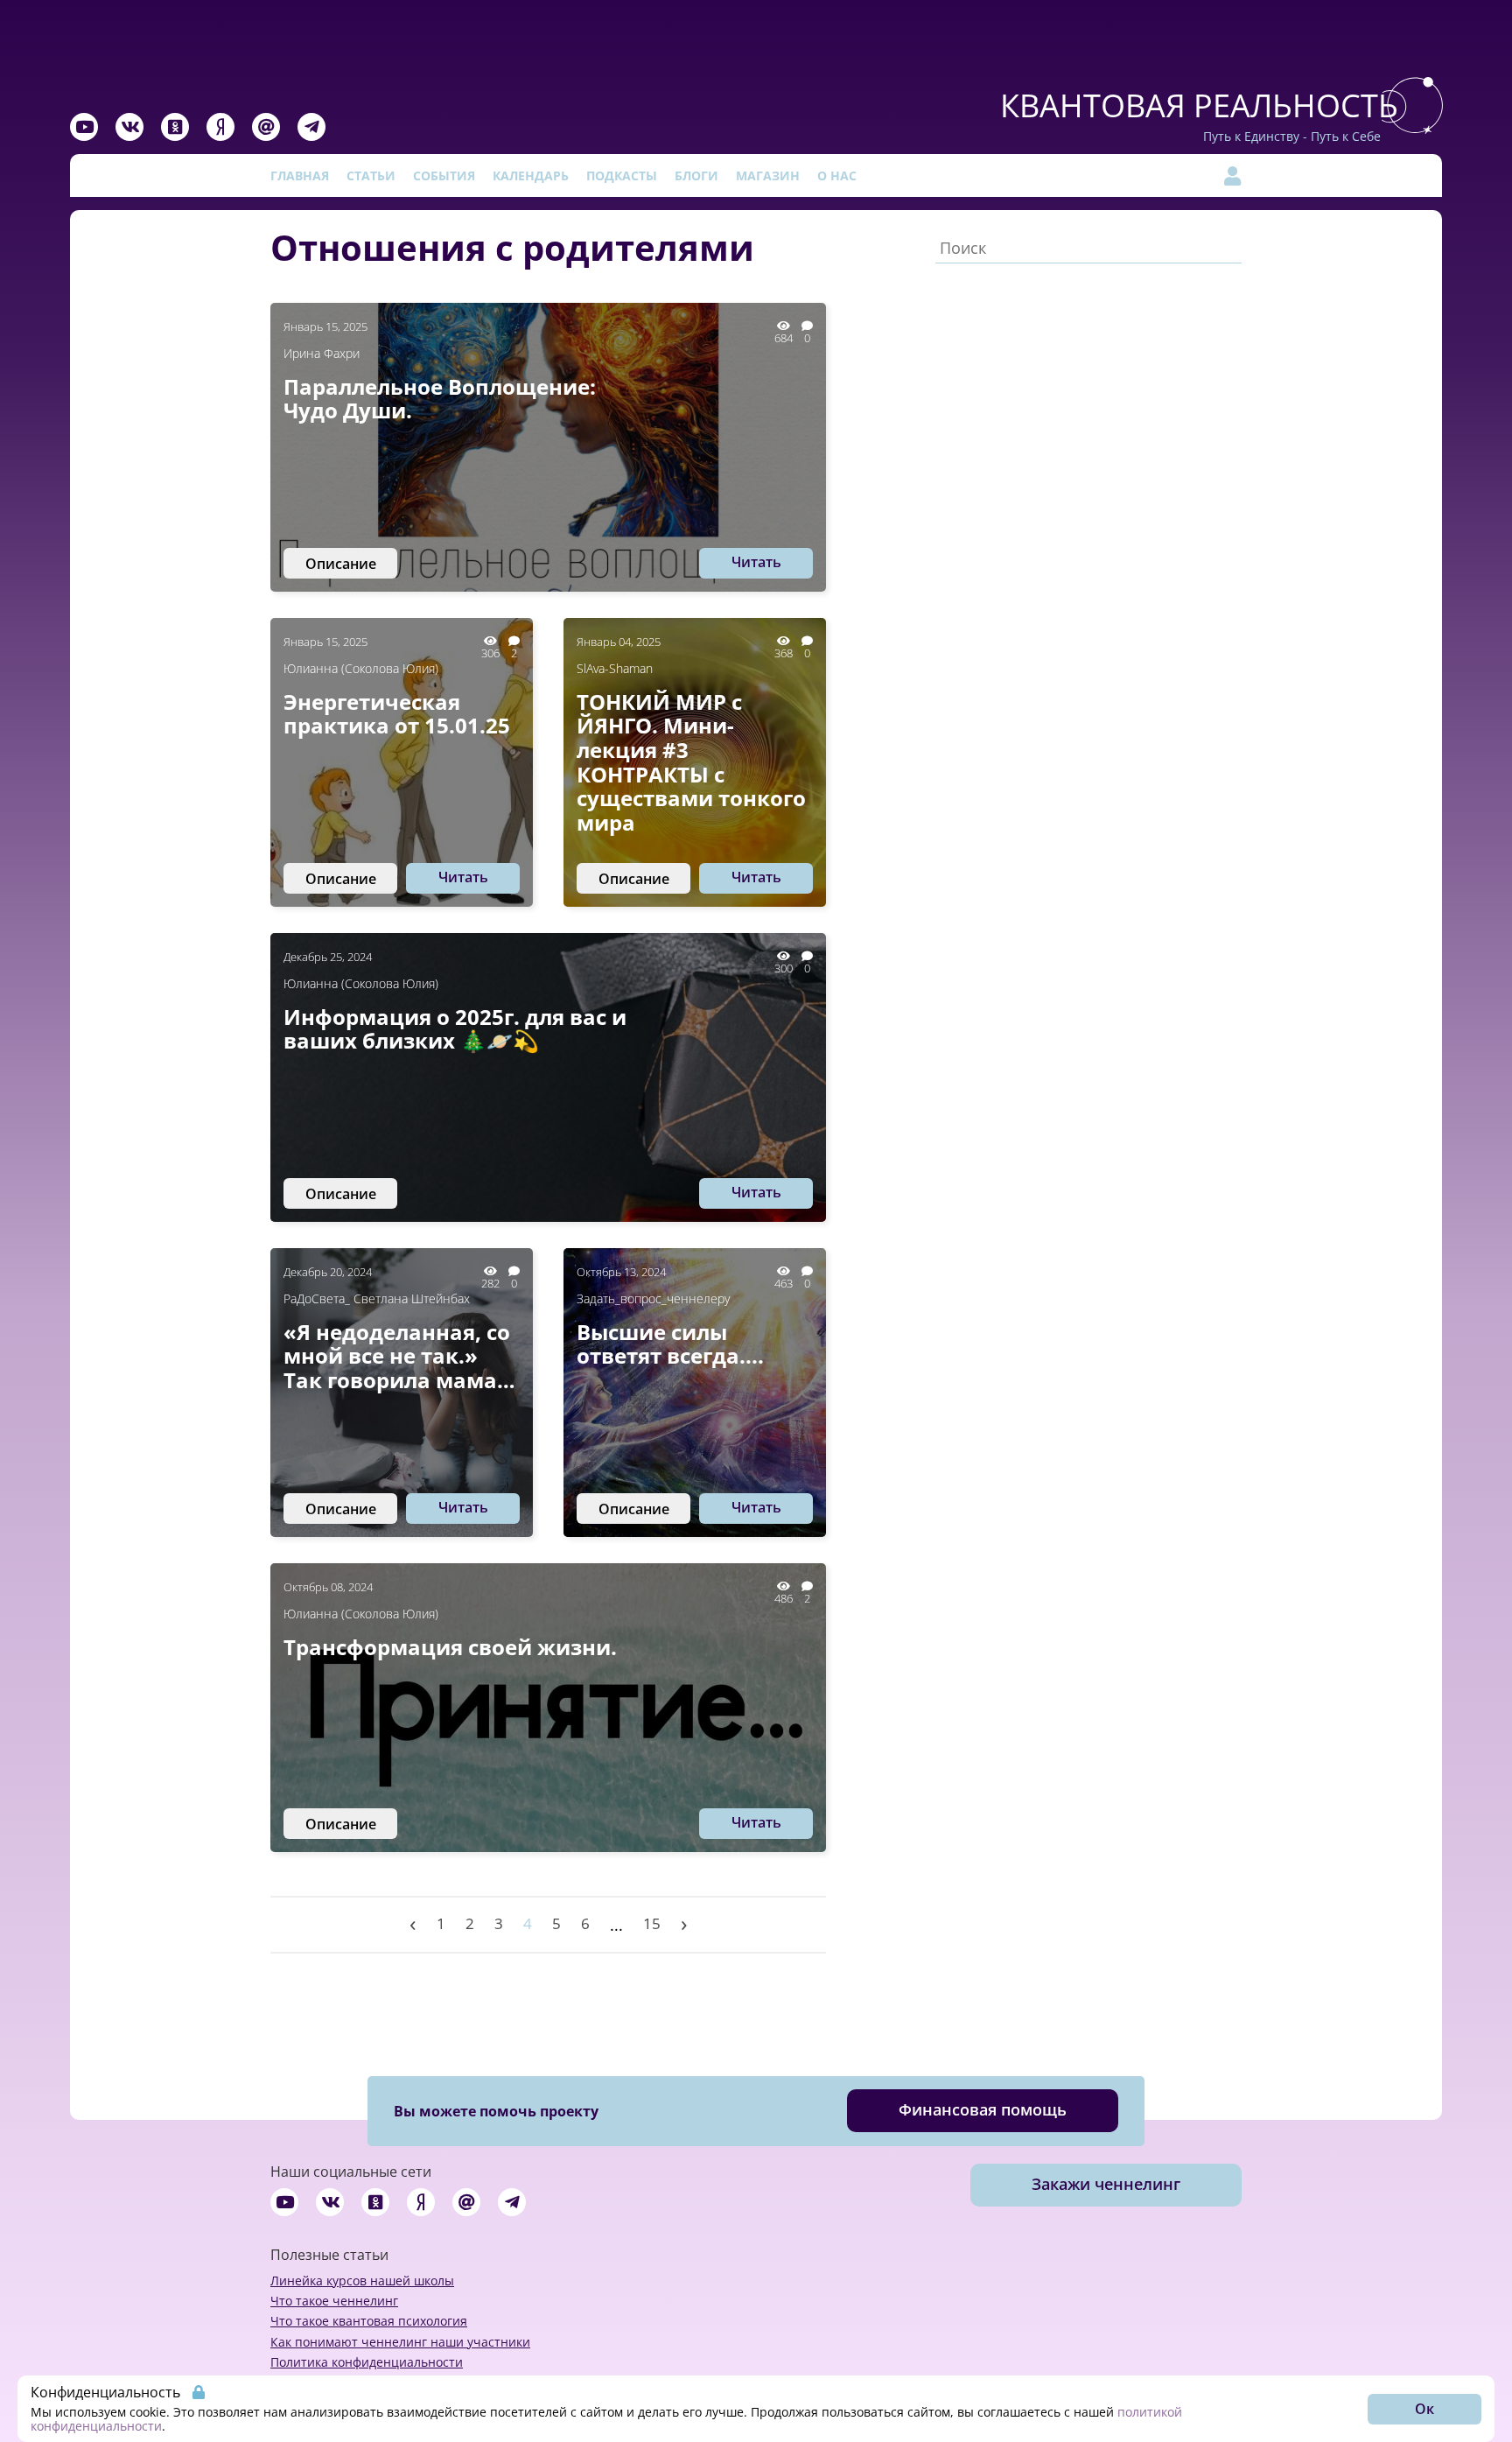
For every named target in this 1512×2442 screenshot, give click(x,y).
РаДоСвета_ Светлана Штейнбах (377, 1298)
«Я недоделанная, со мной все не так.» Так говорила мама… (399, 1356)
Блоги (696, 175)
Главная (300, 175)
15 (652, 1923)
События (444, 175)
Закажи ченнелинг (1106, 2184)
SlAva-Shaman (615, 668)
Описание (341, 564)
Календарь (531, 175)
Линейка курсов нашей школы (362, 2281)
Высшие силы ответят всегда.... (670, 1344)
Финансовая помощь (983, 2109)
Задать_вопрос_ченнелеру (653, 1298)
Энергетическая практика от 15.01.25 (397, 714)
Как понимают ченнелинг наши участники (400, 2342)
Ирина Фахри (322, 353)
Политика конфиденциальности (367, 2362)
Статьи (371, 175)
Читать (756, 562)
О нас (837, 175)
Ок (1424, 2409)
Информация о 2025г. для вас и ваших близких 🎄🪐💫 (455, 1029)
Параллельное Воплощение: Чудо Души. (440, 399)
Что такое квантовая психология (369, 2321)
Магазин (768, 175)
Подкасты (622, 175)
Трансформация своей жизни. (450, 1647)
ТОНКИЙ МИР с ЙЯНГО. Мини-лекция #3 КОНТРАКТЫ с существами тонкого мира (691, 762)
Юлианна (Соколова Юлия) (361, 668)
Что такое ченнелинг (334, 2301)
